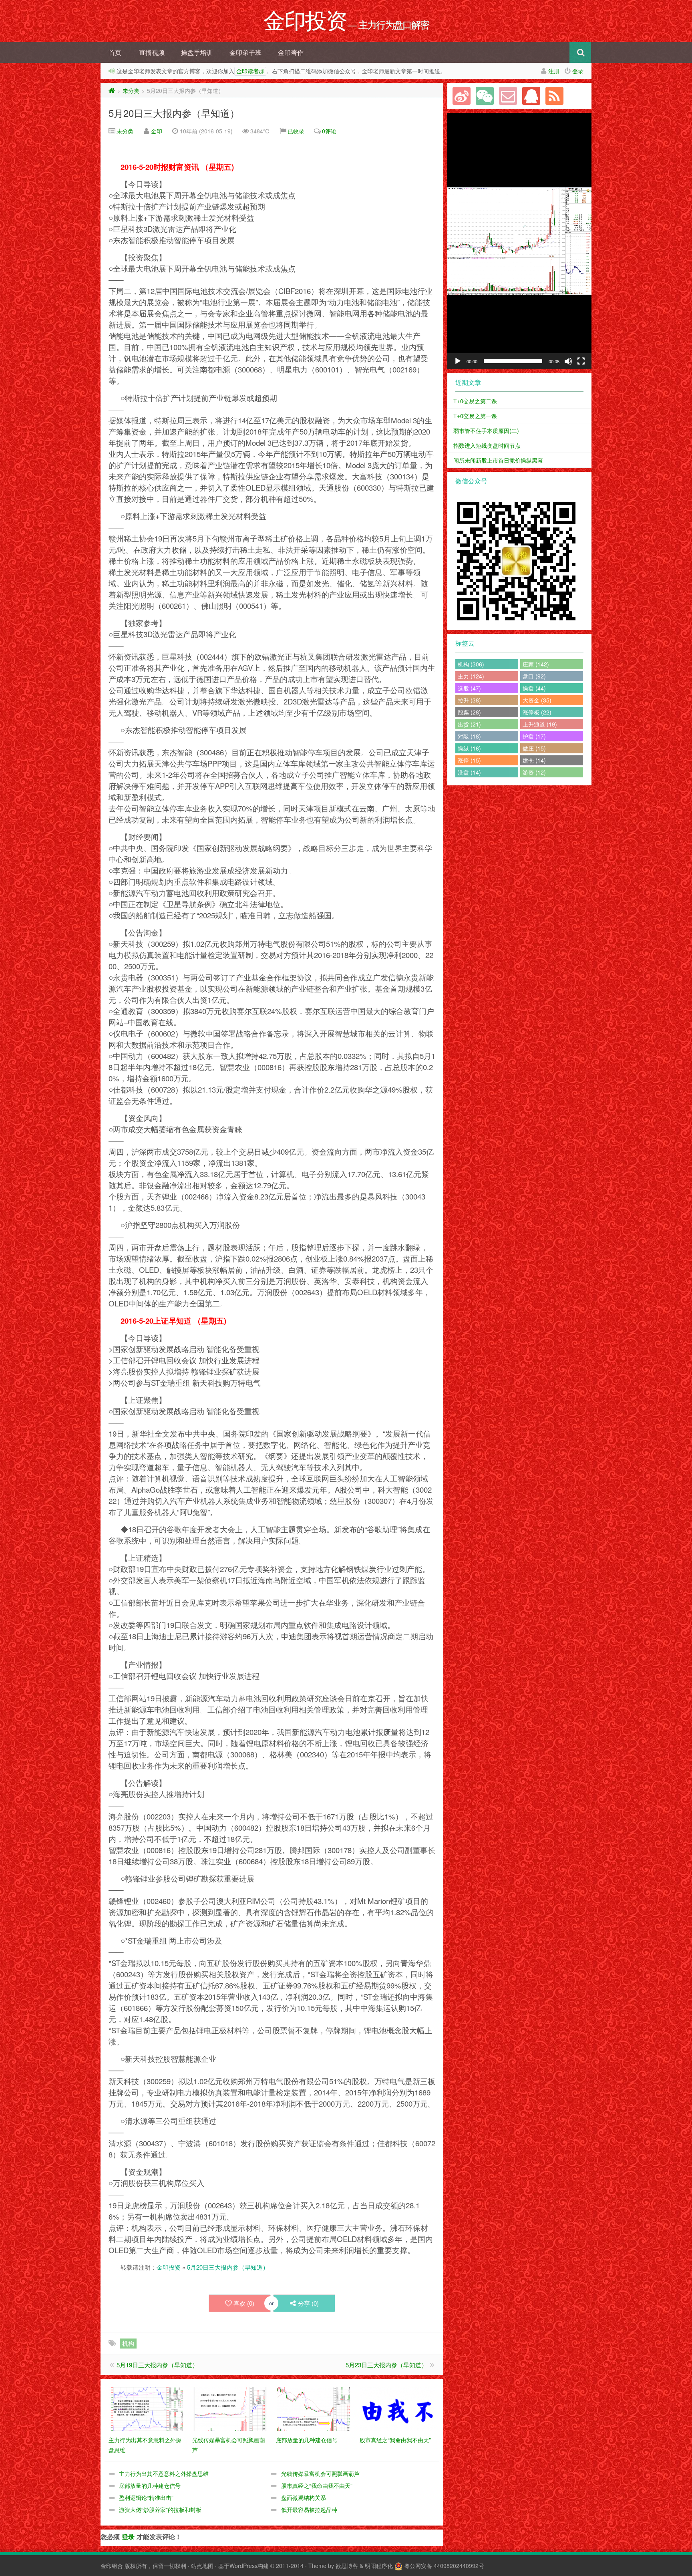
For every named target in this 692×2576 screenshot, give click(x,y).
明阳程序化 (379, 2566)
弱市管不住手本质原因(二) (486, 431)
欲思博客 (347, 2566)
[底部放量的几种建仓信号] (314, 2408)
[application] (519, 241)
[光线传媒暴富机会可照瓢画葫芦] (230, 2408)
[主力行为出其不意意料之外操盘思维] (146, 2408)
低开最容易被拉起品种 (309, 2510)
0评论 (329, 131)
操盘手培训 (197, 52)
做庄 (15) (534, 748)
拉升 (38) (469, 700)
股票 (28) (469, 712)
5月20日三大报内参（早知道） (174, 113)
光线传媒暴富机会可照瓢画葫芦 (320, 2473)
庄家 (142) (536, 664)
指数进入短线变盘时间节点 (487, 445)
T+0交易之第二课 (475, 401)
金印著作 (291, 52)
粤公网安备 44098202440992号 (444, 2566)
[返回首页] (112, 91)
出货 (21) (469, 724)
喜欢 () (244, 2303)
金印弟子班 (245, 52)
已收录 (296, 131)
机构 (128, 2343)
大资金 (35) (537, 700)
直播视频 (152, 52)
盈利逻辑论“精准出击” (146, 2498)
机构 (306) (471, 664)
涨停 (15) (469, 760)
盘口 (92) (534, 676)
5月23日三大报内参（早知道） (386, 2365)
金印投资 (169, 2267)
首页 (115, 52)
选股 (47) (469, 688)
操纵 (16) (469, 748)
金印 (157, 131)
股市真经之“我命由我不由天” (317, 2485)
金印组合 (112, 2566)
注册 (554, 71)
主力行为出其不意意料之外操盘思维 (164, 2473)
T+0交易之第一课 (475, 416)
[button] (519, 241)
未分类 (131, 91)
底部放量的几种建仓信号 (150, 2485)
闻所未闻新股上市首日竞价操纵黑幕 (498, 460)
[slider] (513, 361)
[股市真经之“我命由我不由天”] (397, 2408)
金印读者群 (250, 71)
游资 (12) (534, 772)
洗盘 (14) (469, 772)
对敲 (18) (469, 736)
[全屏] (581, 361)
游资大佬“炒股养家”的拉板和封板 (160, 2510)
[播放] (458, 361)
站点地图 (202, 2566)
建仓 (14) (534, 760)
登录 (578, 71)
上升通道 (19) (540, 724)
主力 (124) (471, 676)
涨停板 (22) (537, 712)
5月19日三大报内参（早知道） (157, 2365)
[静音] (568, 361)
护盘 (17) (534, 736)
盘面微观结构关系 (304, 2498)
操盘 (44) (534, 688)
